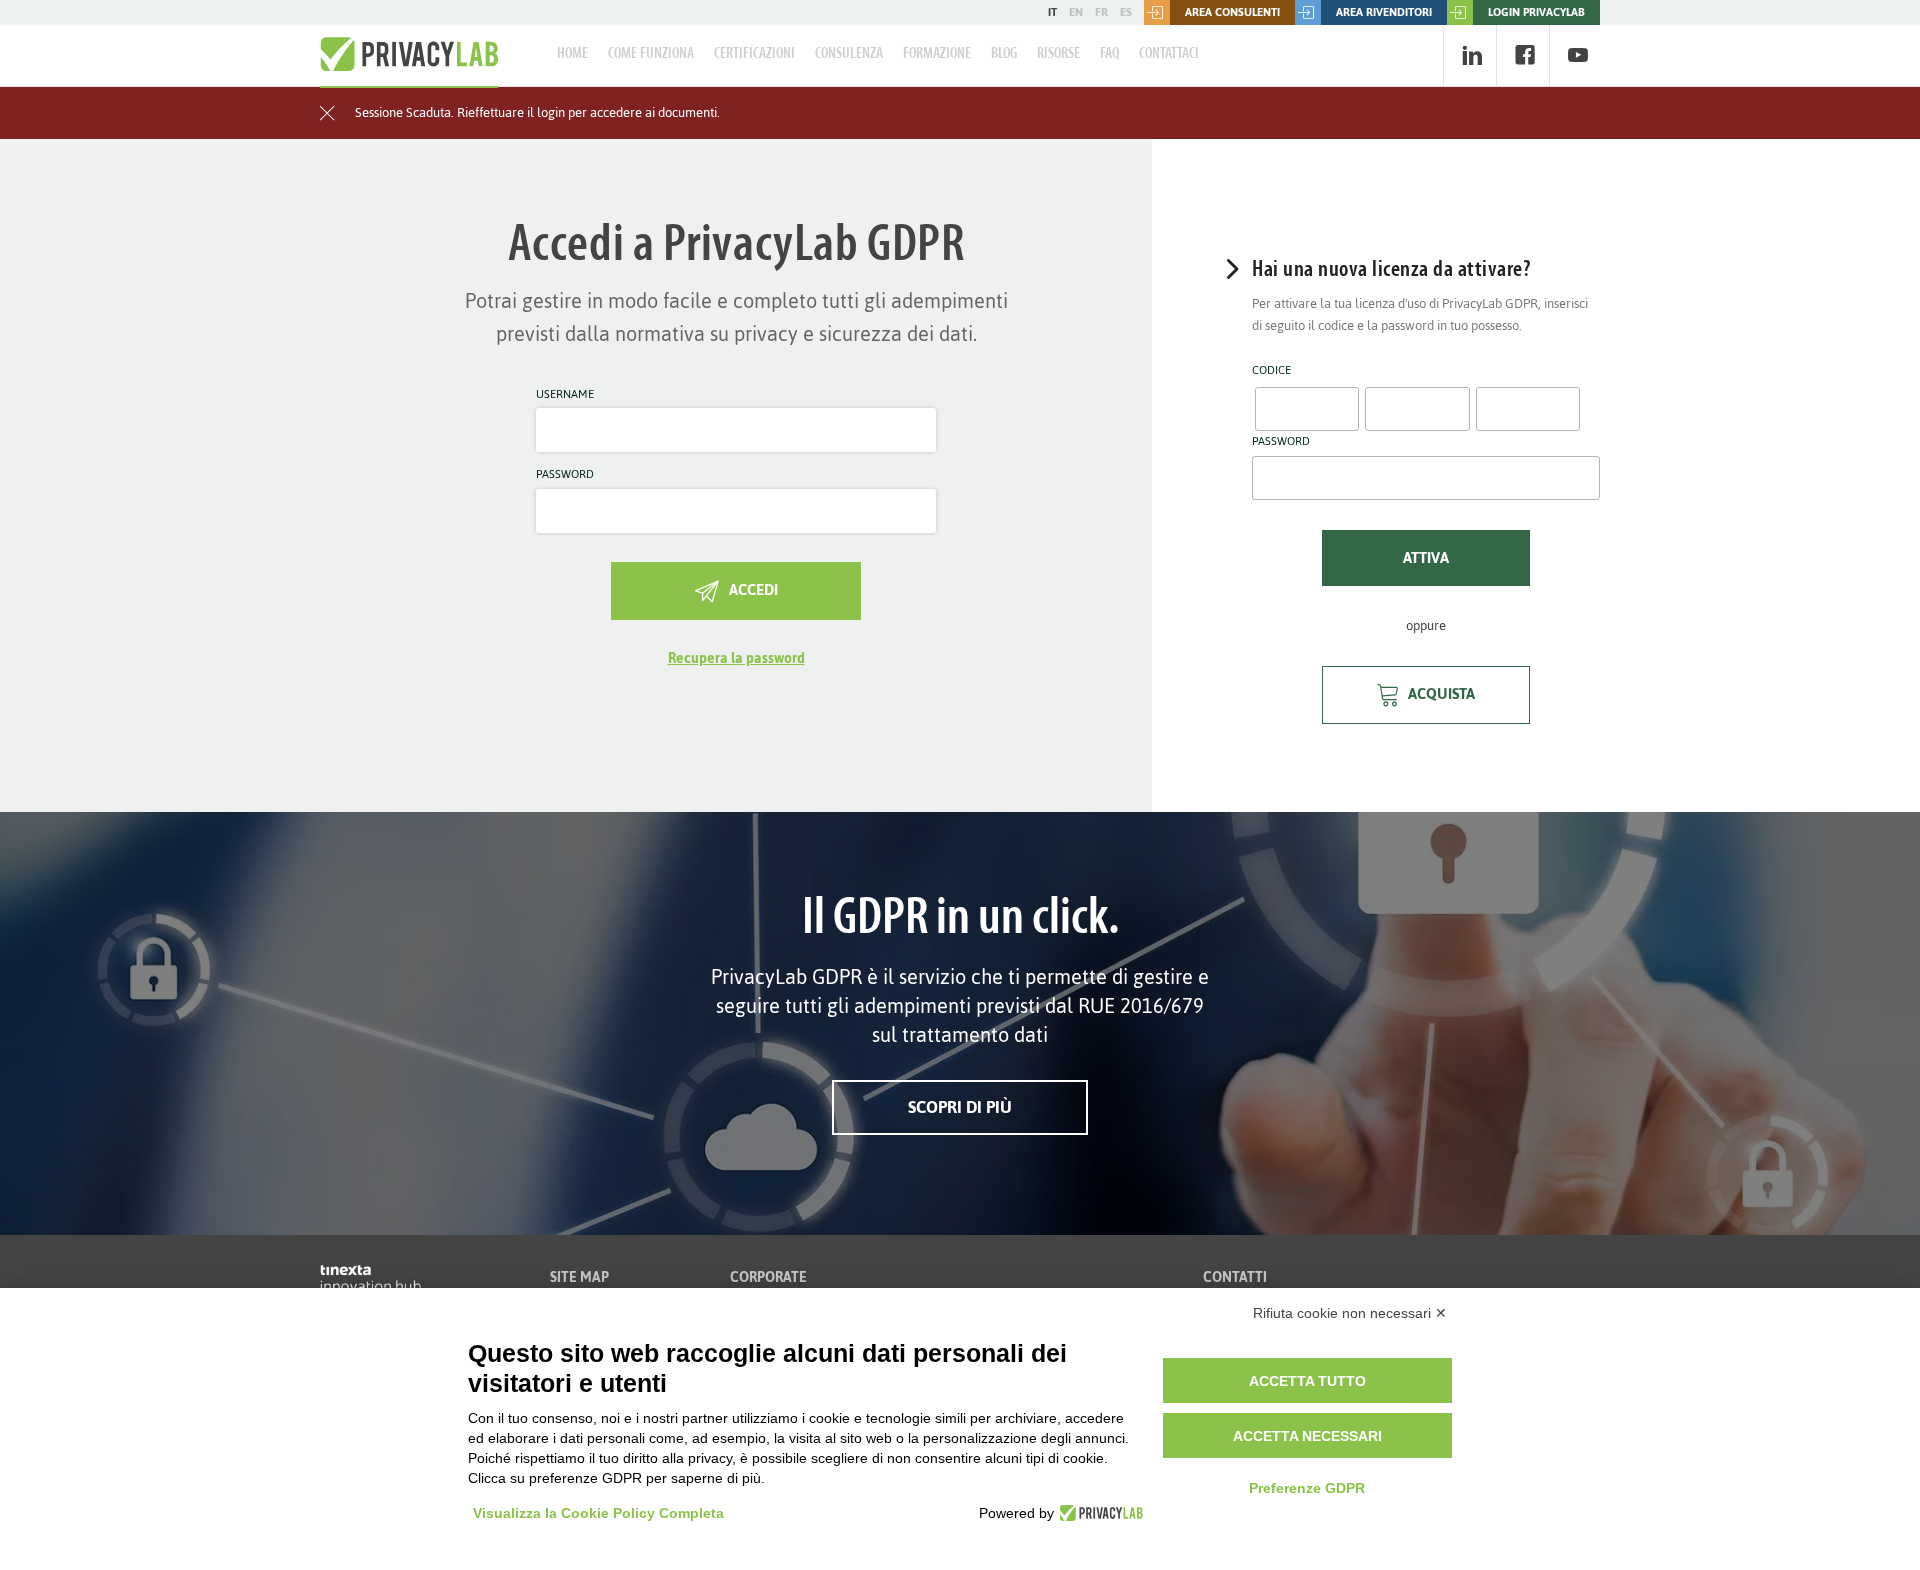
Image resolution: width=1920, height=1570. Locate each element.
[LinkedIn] (1471, 55)
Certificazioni (754, 54)
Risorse (1058, 54)
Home (572, 54)
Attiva (1426, 557)
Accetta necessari (1307, 1436)
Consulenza (849, 54)
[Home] (409, 55)
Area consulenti (1232, 12)
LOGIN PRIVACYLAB (1536, 12)
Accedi (753, 589)
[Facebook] (1524, 55)
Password (565, 475)
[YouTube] (1577, 55)
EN (1076, 12)
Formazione (937, 54)
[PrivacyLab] (1098, 1513)
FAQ (1109, 54)
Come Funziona (651, 54)
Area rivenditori (1384, 12)
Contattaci (1169, 54)
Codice (1271, 371)
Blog (1004, 54)
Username (565, 395)
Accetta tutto (1307, 1381)
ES (1126, 12)
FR (1101, 12)
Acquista (1441, 693)
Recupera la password (736, 658)
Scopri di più (960, 1107)
